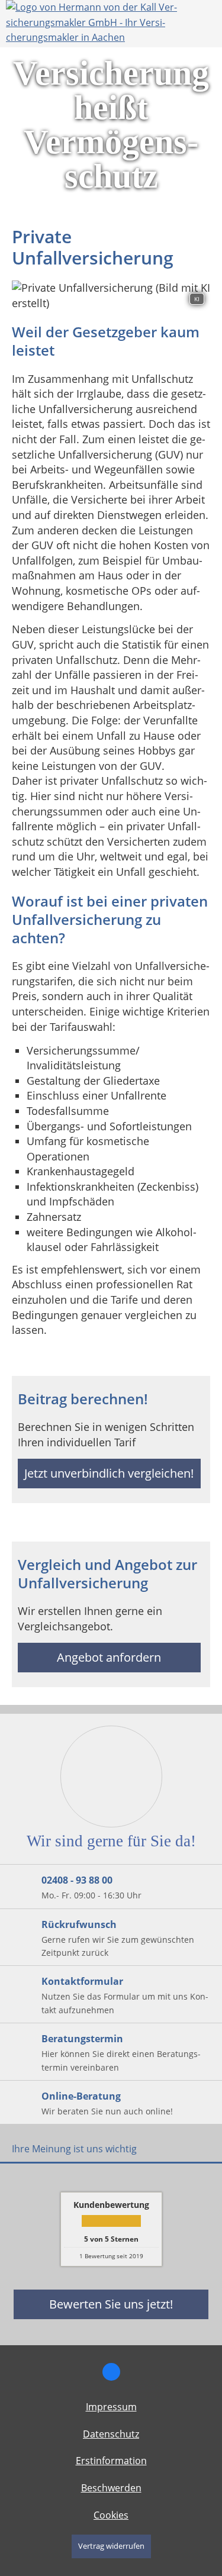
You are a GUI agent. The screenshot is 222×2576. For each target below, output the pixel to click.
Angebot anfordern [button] (109, 1657)
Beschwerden (111, 2488)
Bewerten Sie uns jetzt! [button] (111, 2304)
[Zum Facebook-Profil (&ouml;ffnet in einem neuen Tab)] (111, 2372)
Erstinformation (111, 2461)
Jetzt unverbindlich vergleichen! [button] (109, 1473)
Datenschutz (111, 2434)
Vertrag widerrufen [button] (111, 2546)
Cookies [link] (111, 2515)
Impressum (111, 2407)
